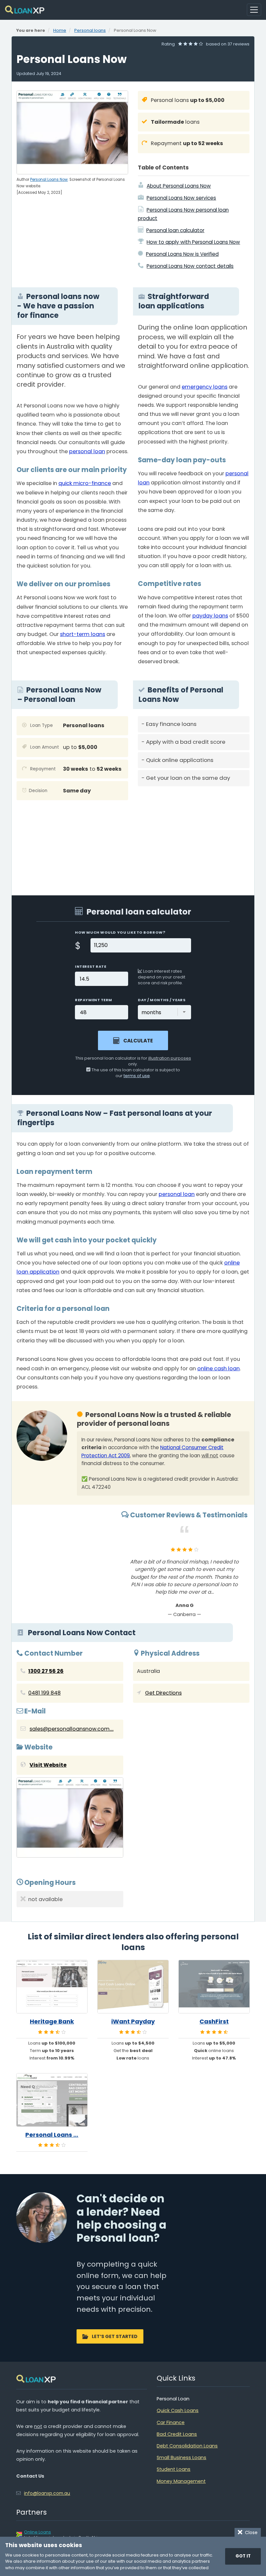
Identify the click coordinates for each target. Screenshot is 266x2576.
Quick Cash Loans (178, 2410)
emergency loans (205, 387)
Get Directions (163, 1693)
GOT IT (243, 2556)
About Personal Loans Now (179, 186)
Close (250, 2532)
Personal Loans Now (49, 180)
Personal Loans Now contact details (190, 266)
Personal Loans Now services (181, 198)
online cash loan (218, 1369)
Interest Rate (91, 966)
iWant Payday (133, 2022)
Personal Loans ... (52, 2135)
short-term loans (83, 634)
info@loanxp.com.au (47, 2493)
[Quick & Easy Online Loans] (25, 10)
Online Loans (37, 2532)
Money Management (181, 2481)
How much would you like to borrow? (120, 932)
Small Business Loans (181, 2458)
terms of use (137, 1076)
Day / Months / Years (162, 1000)
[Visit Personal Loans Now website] (70, 1819)
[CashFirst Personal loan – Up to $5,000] (214, 1987)
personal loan (87, 451)
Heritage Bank (52, 2022)
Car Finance (171, 2422)
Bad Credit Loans (177, 2434)
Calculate (138, 1041)
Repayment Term (94, 1000)
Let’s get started (115, 2336)
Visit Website (48, 1765)
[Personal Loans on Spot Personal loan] (52, 2100)
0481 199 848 (44, 1693)
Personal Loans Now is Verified (182, 254)
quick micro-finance (85, 483)
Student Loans (174, 2469)
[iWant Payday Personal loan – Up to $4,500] (133, 1987)
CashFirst (214, 2022)
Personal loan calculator (175, 230)
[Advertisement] (194, 836)
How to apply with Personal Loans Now (193, 242)
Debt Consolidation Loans (187, 2446)
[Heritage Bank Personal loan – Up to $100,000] (52, 1987)
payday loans (210, 616)
